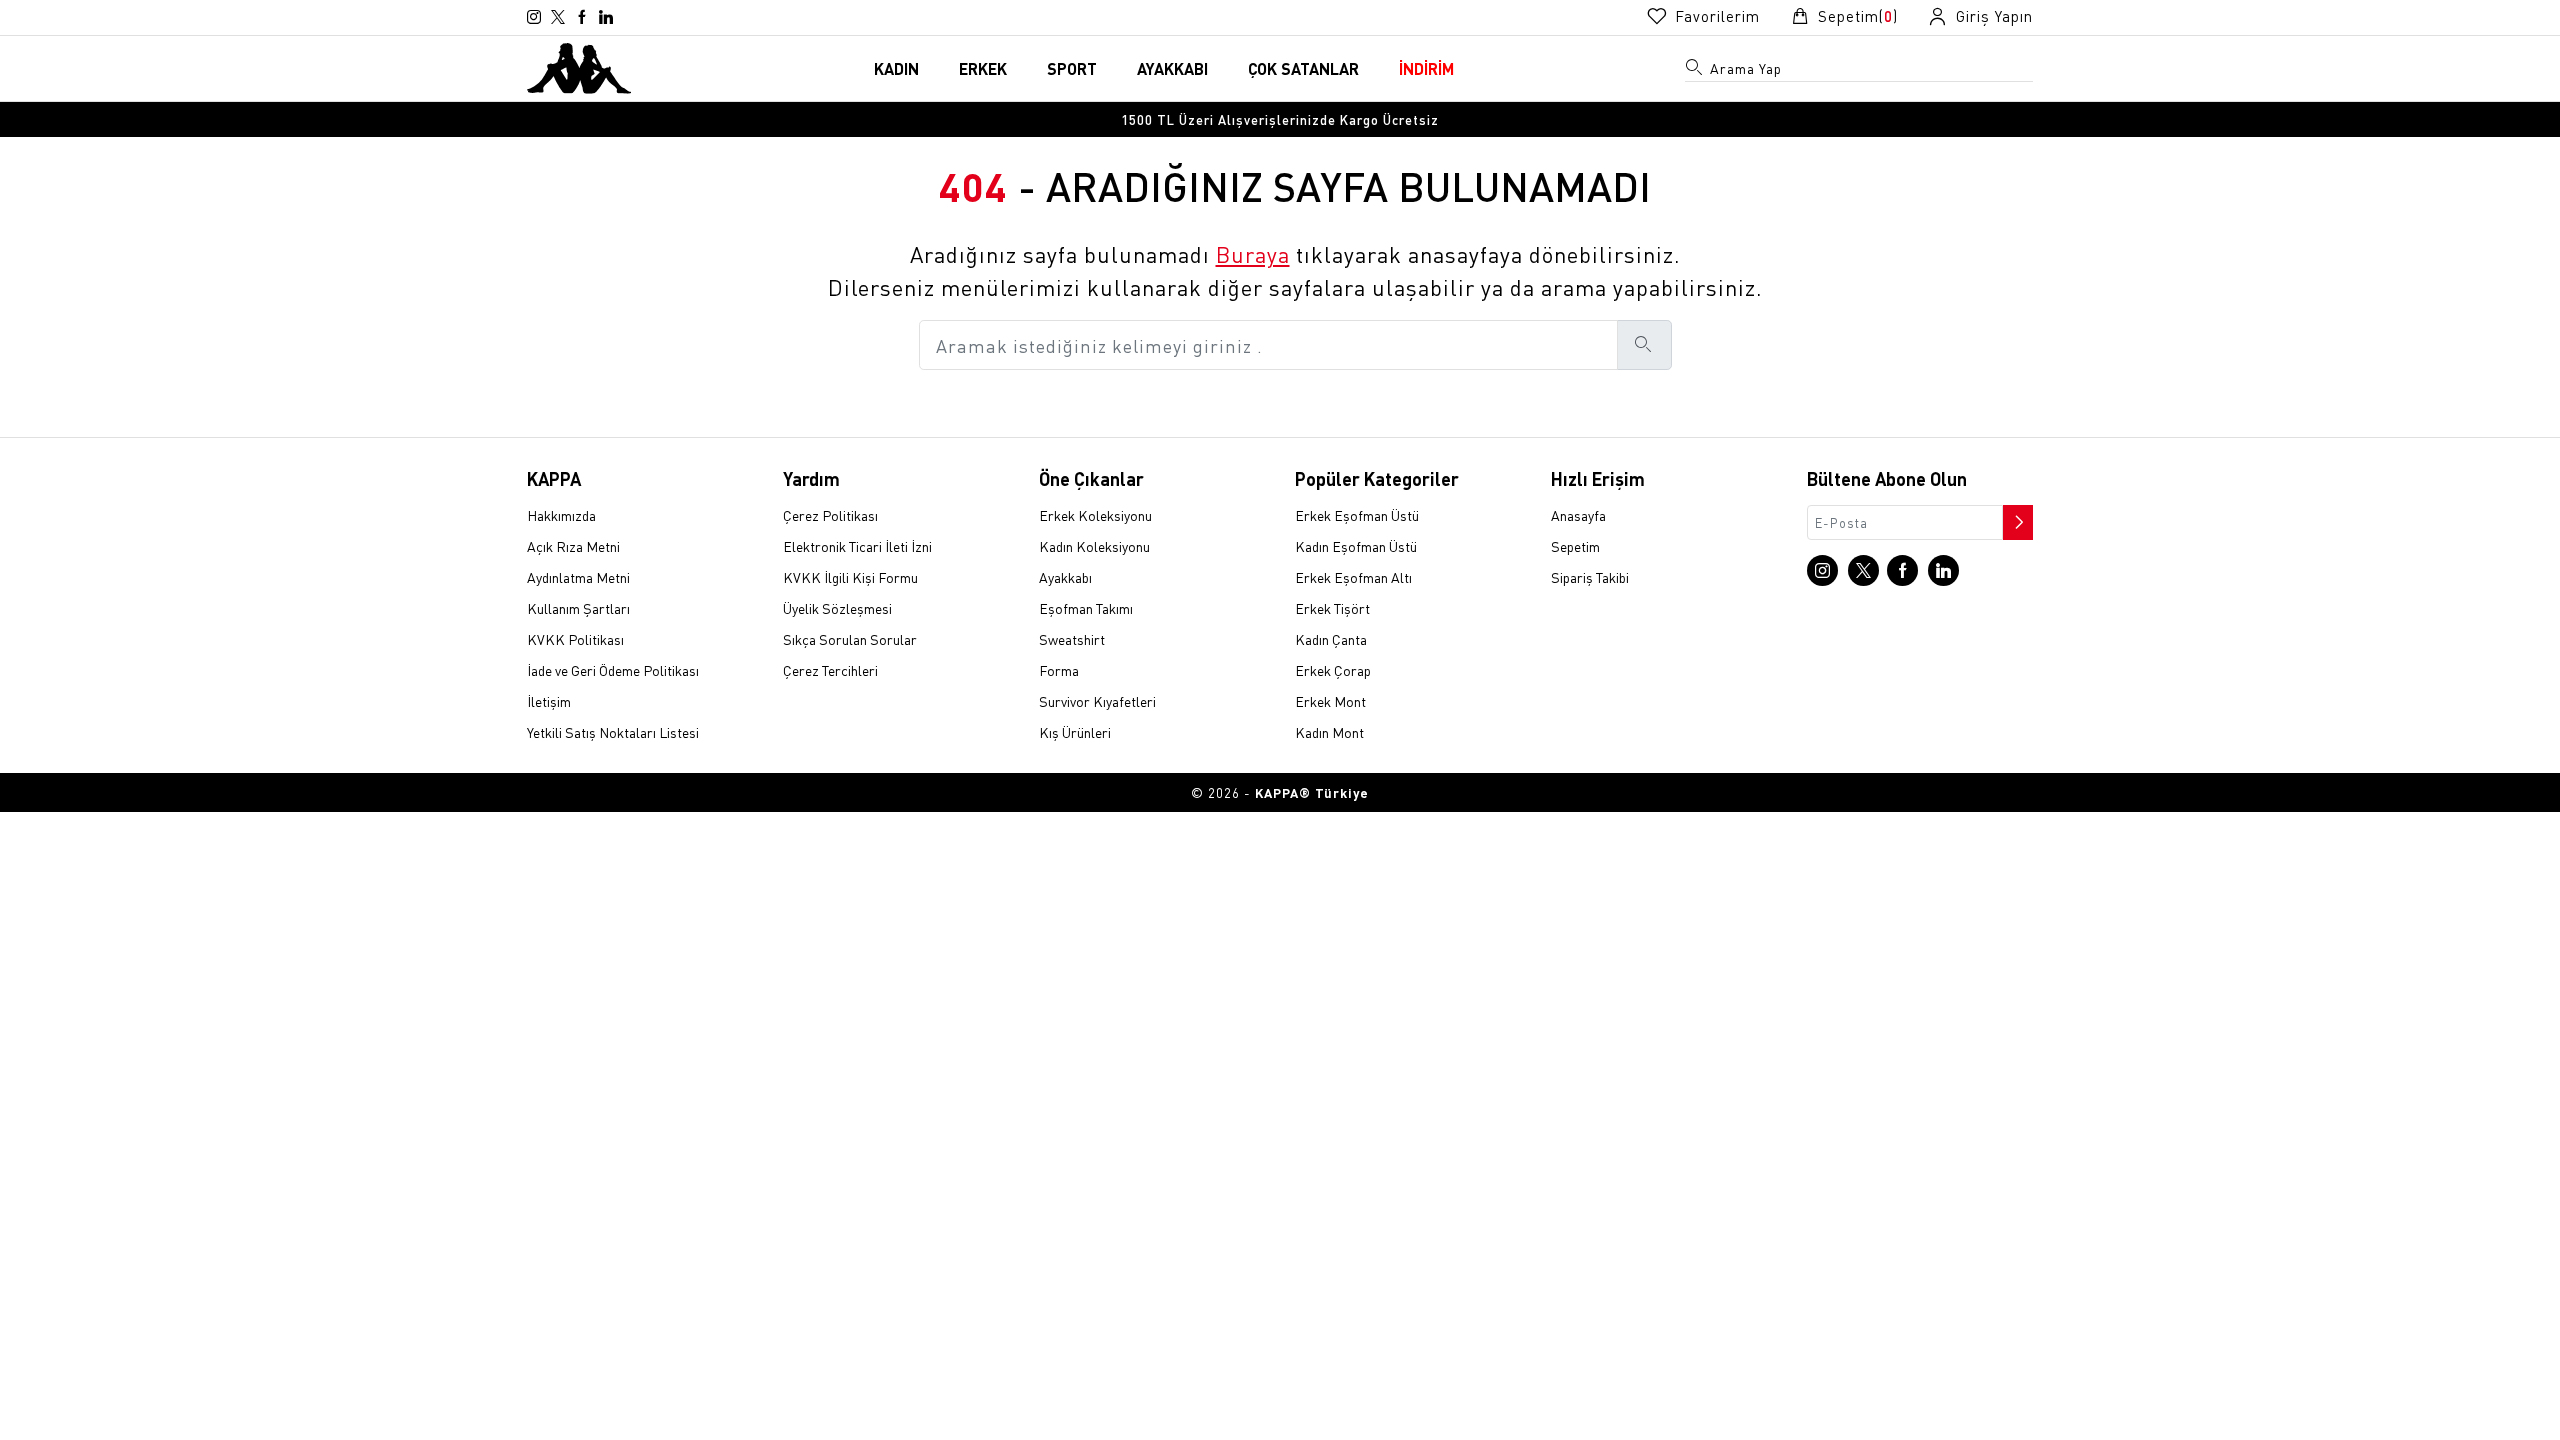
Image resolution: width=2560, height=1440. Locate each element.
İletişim (549, 701)
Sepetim (1575, 546)
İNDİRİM (1426, 68)
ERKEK (983, 68)
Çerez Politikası (830, 515)
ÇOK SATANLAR (1303, 68)
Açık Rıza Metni (573, 546)
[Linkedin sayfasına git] (606, 17)
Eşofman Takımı (1086, 608)
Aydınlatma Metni (578, 577)
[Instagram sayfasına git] (534, 17)
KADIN (896, 68)
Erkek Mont (1330, 701)
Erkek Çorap (1333, 670)
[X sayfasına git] (558, 17)
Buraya (1253, 254)
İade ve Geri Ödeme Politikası (613, 670)
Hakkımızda (561, 515)
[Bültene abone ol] (2016, 517)
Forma (1059, 670)
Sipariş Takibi (1590, 577)
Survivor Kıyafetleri (1097, 701)
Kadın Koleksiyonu (1094, 546)
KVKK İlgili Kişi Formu (850, 577)
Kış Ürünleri (1075, 732)
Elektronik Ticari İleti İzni (857, 546)
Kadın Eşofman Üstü (1356, 546)
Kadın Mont (1329, 732)
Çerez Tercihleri (830, 670)
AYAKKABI (1172, 68)
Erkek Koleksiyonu (1095, 515)
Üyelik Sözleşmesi (837, 608)
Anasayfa (1578, 515)
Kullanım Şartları (578, 608)
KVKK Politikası (575, 639)
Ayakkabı (1065, 577)
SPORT (1072, 68)
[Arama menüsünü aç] (1695, 71)
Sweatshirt (1072, 639)
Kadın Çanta (1331, 639)
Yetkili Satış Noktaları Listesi (613, 732)
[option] (1280, 119)
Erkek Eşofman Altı (1353, 577)
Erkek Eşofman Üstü (1357, 515)
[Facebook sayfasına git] (582, 17)
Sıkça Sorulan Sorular (850, 639)
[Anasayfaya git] (579, 66)
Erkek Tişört (1332, 608)
